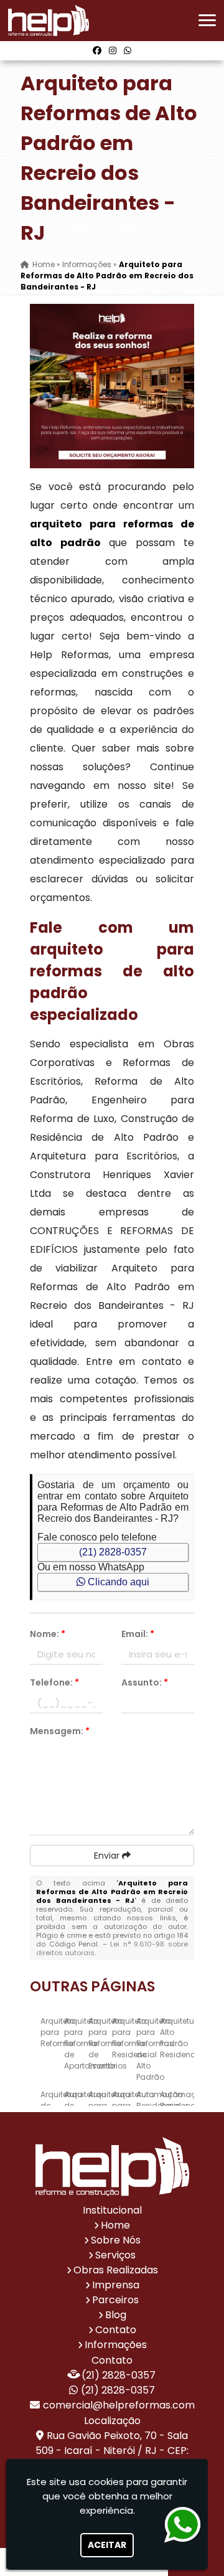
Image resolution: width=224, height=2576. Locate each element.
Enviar (108, 1856)
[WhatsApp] (128, 50)
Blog (116, 2315)
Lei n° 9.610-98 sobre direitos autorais (112, 1948)
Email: (138, 1634)
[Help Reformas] (112, 2167)
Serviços (115, 2255)
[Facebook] (97, 50)
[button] (207, 20)
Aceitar (107, 2545)
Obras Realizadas (116, 2270)
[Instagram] (113, 50)
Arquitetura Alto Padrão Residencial (182, 2038)
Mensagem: (60, 1731)
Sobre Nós (116, 2240)
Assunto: (145, 1682)
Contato (116, 2330)
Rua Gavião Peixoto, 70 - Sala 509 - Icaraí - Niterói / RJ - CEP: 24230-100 (112, 2451)
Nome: (48, 1634)
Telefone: (54, 1682)
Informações (116, 2345)
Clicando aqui (117, 1582)
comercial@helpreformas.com (119, 2405)
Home (115, 2225)
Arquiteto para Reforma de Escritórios (108, 2043)
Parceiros (115, 2300)
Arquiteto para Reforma (58, 2032)
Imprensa (116, 2285)
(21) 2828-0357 (113, 1552)
